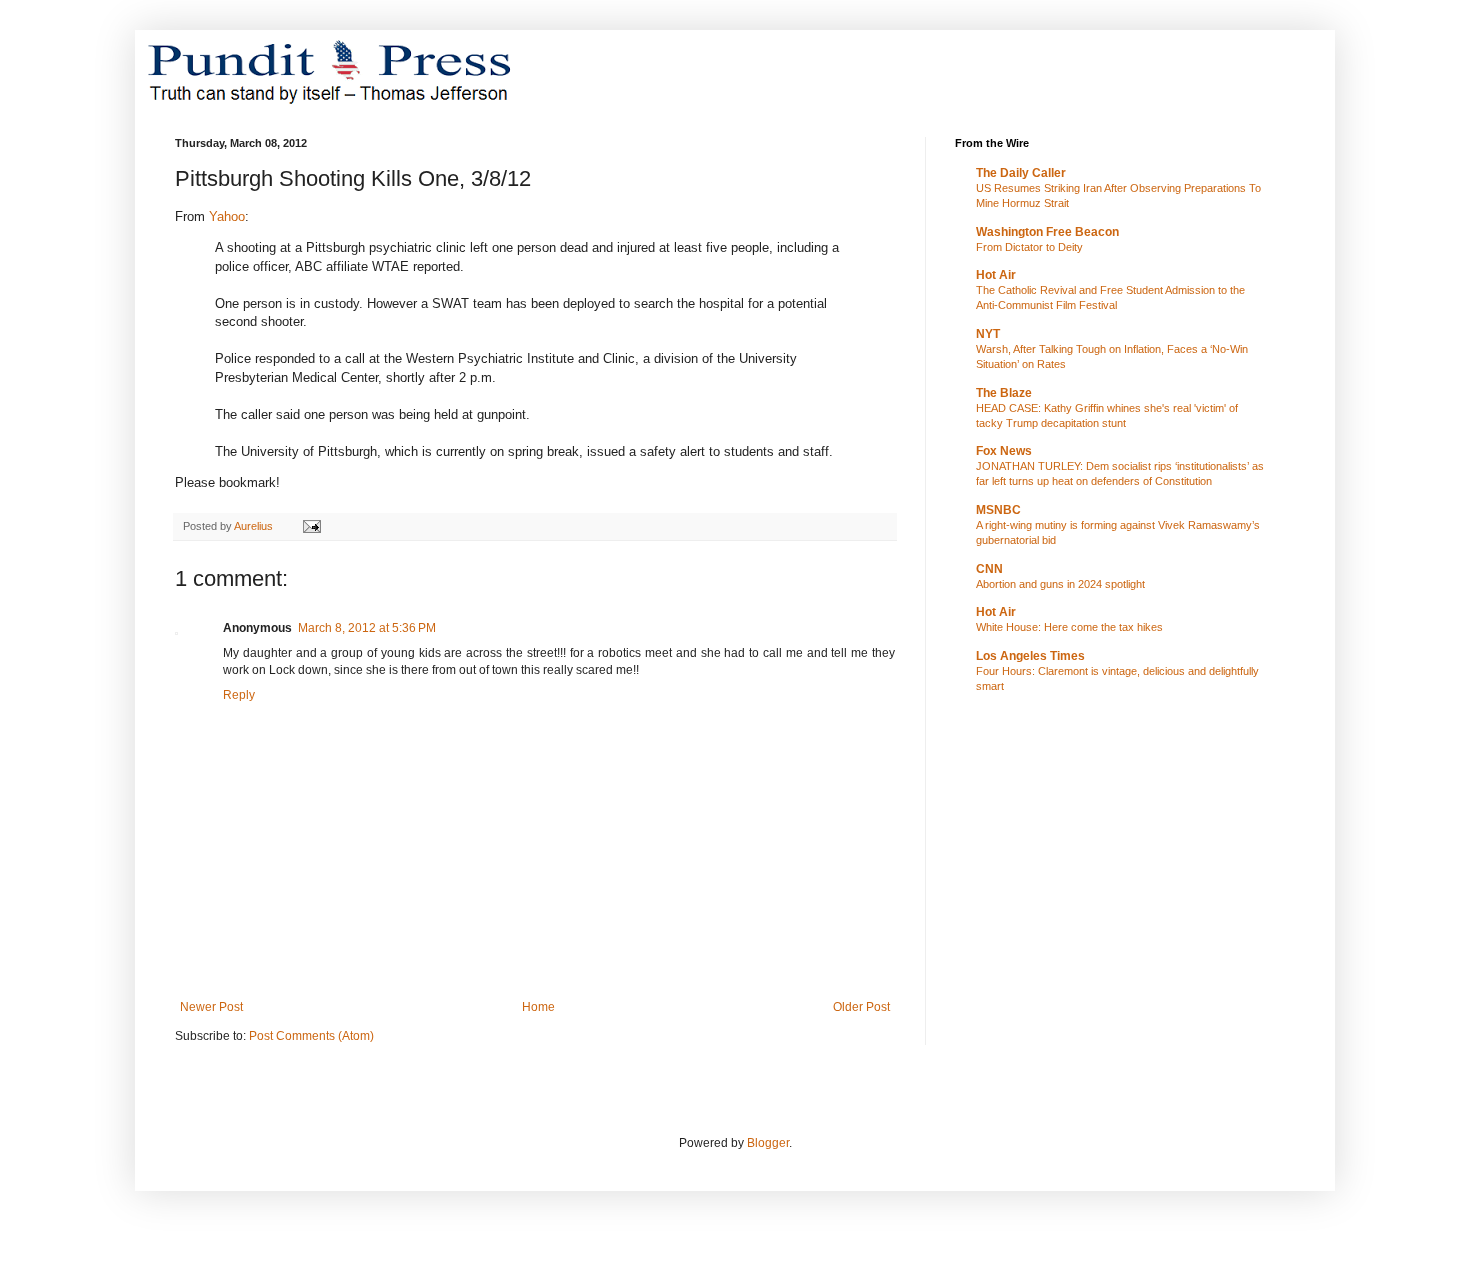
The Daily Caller (1021, 173)
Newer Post (211, 1007)
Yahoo (227, 216)
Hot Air (996, 275)
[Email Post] (311, 526)
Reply (239, 695)
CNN (989, 569)
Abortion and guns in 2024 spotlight (1060, 584)
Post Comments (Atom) (311, 1036)
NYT (988, 334)
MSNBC (998, 510)
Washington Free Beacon (1047, 232)
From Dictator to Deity (1029, 247)
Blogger (768, 1143)
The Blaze (1004, 393)
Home (538, 1007)
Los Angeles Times (1030, 656)
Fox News (1004, 451)
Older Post (861, 1007)
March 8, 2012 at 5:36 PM (367, 628)
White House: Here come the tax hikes (1069, 627)
